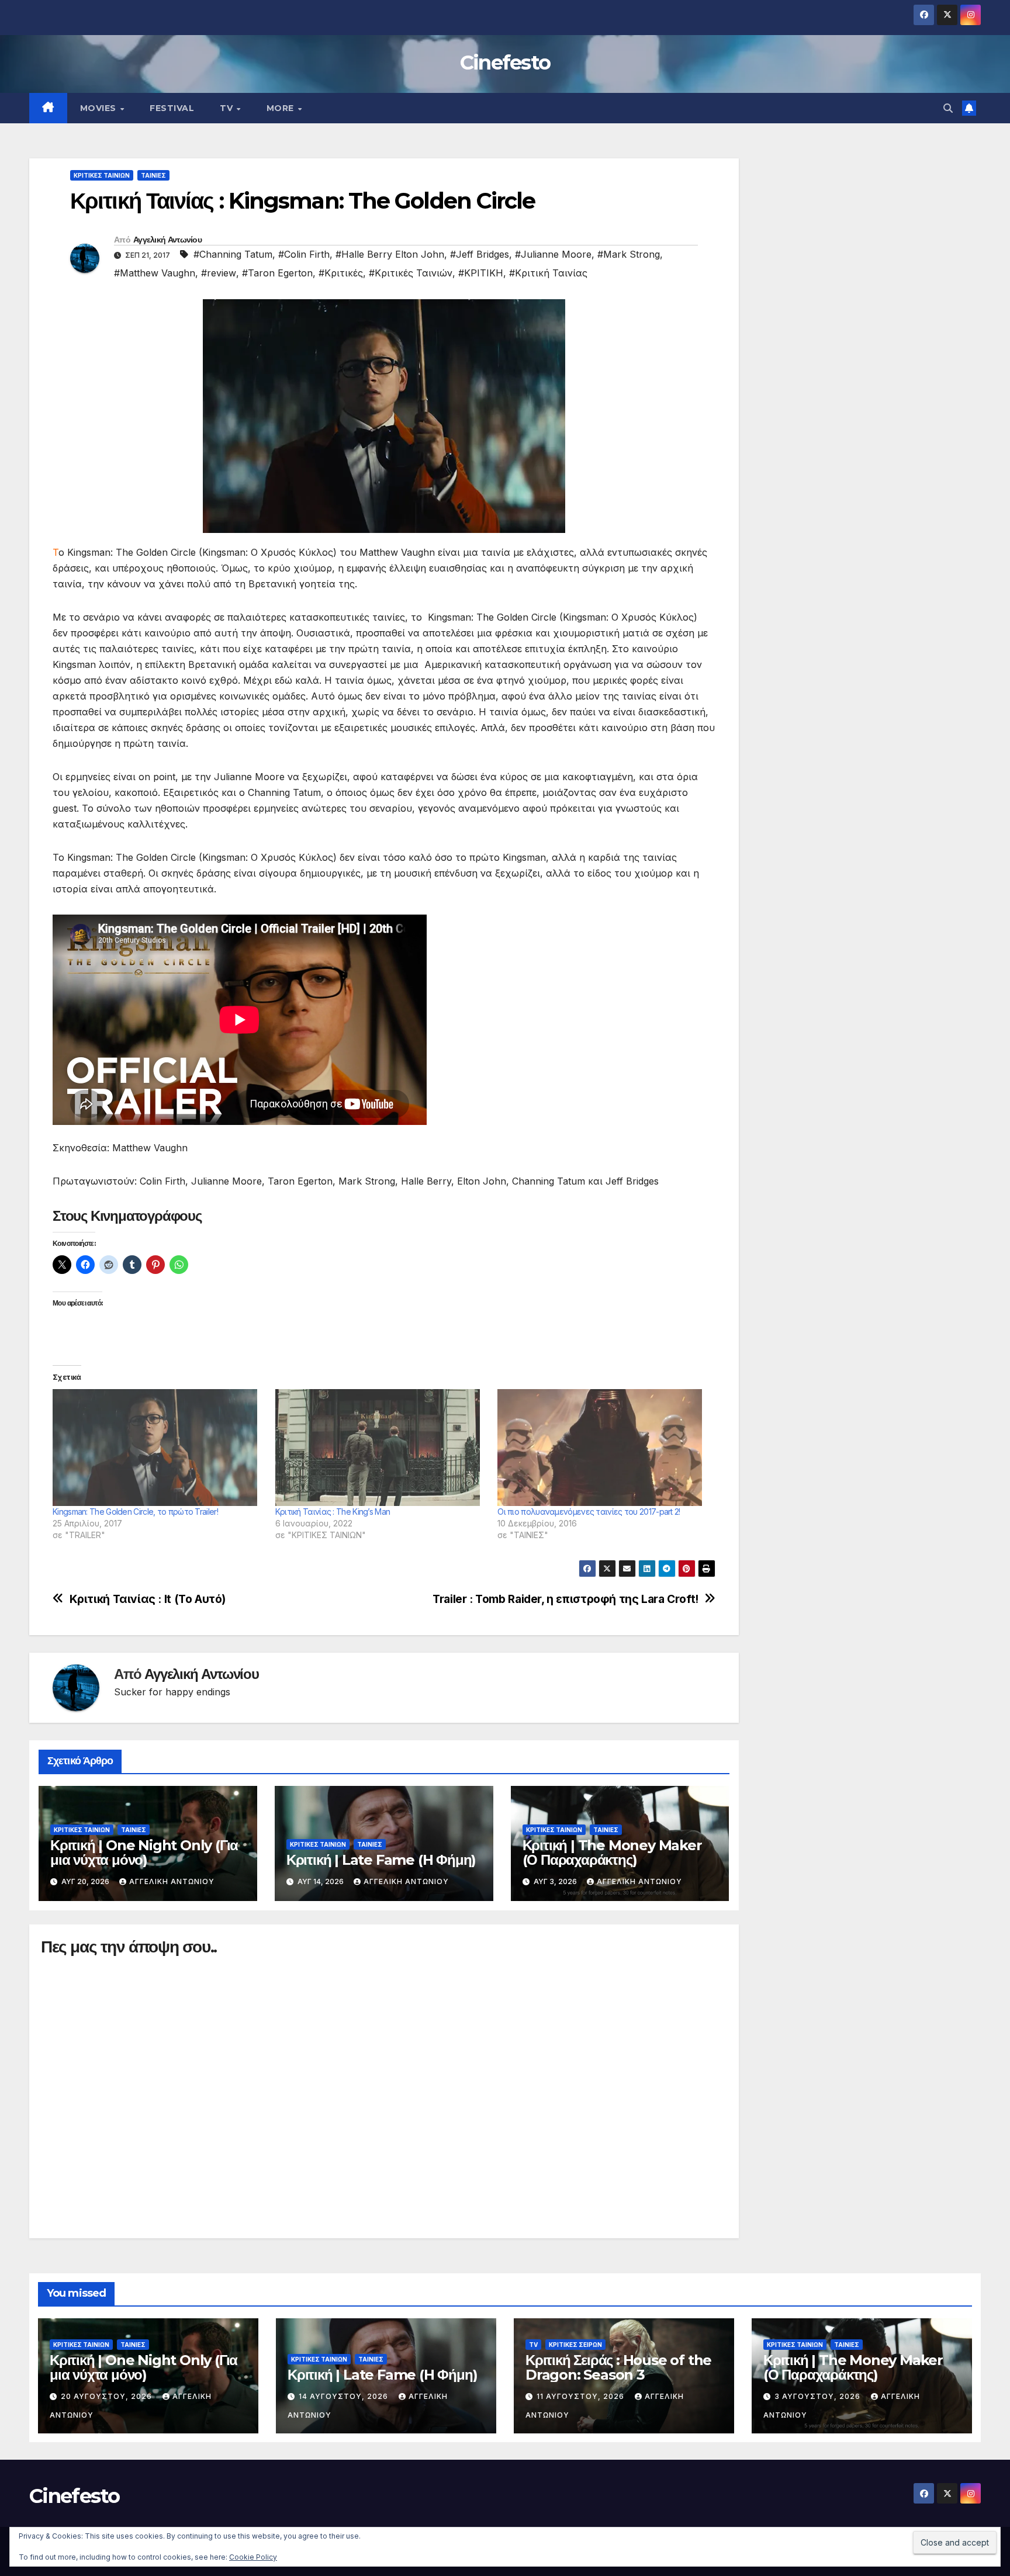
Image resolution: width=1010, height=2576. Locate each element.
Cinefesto (505, 63)
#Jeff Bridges (480, 254)
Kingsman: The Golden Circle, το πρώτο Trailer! (135, 1512)
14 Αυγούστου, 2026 (345, 2396)
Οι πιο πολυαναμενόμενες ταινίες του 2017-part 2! (589, 1512)
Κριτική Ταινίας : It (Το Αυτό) (148, 1599)
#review (219, 273)
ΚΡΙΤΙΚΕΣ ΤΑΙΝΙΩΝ (102, 175)
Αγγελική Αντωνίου (167, 240)
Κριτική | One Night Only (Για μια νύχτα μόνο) (144, 1853)
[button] (948, 108)
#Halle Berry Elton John (390, 254)
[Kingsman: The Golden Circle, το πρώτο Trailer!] (158, 1448)
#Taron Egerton (277, 273)
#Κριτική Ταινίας (548, 273)
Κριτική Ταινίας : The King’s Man (333, 1512)
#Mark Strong (629, 254)
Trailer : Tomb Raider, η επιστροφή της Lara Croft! (565, 1599)
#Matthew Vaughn (155, 273)
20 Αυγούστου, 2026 (108, 2396)
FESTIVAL (172, 108)
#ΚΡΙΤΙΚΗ (481, 273)
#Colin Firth (304, 254)
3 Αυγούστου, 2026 (819, 2396)
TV (228, 108)
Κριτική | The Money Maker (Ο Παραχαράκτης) (612, 1853)
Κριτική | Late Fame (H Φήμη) (381, 1860)
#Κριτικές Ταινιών (411, 273)
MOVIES (100, 108)
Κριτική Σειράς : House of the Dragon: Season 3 (618, 2367)
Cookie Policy (253, 2557)
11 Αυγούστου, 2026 (582, 2396)
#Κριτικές (341, 273)
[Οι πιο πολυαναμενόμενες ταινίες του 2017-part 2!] (603, 1448)
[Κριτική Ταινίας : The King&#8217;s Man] (381, 1448)
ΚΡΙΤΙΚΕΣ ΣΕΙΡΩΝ (575, 2345)
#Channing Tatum (233, 254)
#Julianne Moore (553, 254)
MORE (282, 108)
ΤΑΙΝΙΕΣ (153, 175)
